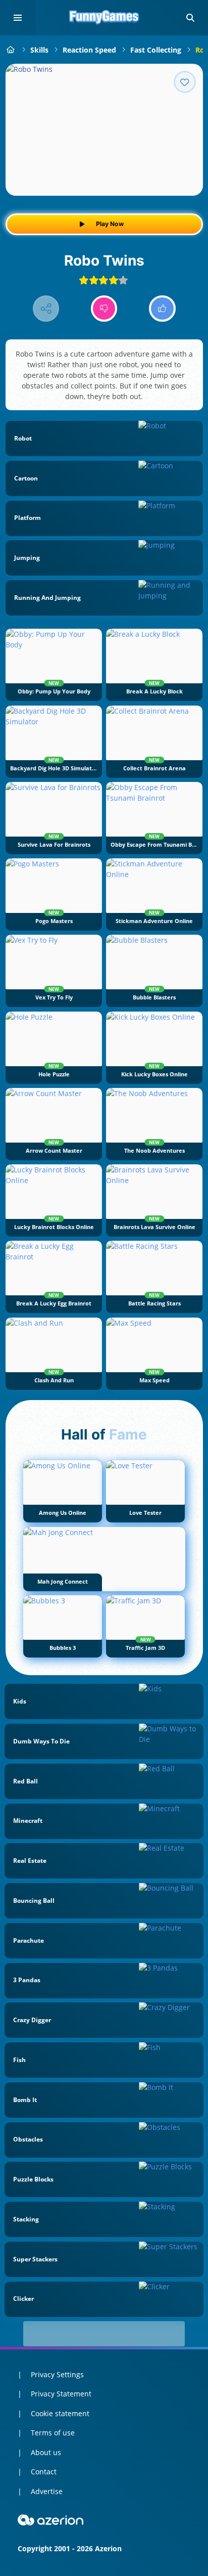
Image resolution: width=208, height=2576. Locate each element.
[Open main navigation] (18, 18)
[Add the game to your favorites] (185, 82)
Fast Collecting (156, 50)
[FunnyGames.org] (11, 50)
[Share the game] (46, 309)
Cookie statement (60, 2413)
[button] (190, 18)
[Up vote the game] (162, 309)
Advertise (47, 2491)
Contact (44, 2472)
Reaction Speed (89, 50)
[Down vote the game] (104, 309)
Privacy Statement (61, 2394)
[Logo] (104, 18)
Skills (39, 50)
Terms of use (53, 2433)
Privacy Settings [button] (57, 2374)
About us (46, 2452)
